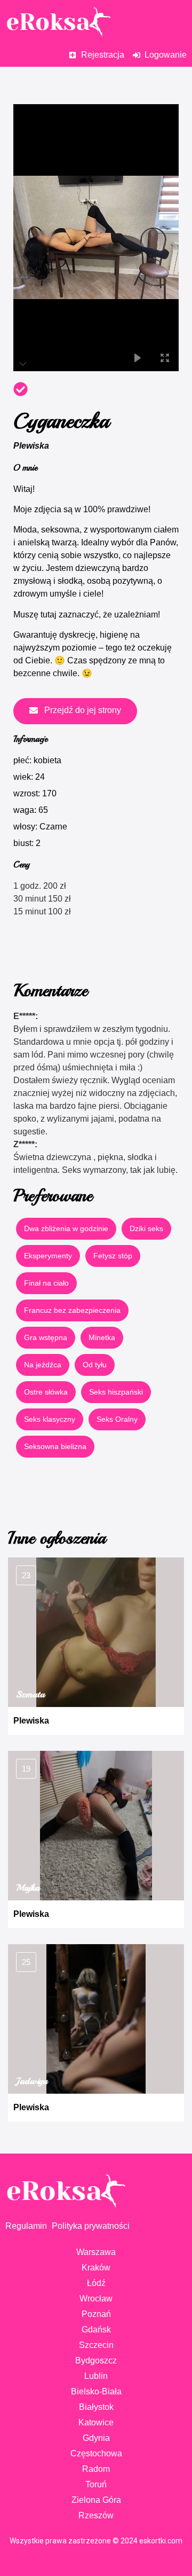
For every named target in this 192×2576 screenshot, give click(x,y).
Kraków (96, 2268)
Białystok (96, 2407)
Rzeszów (96, 2515)
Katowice (96, 2422)
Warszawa (96, 2252)
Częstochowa (96, 2453)
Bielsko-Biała (96, 2391)
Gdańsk (96, 2330)
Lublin (96, 2376)
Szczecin (96, 2345)
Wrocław (96, 2299)
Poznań (96, 2314)
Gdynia (96, 2438)
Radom (96, 2469)
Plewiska (31, 446)
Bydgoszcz (96, 2360)
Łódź (96, 2283)
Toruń (96, 2484)
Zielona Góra (96, 2500)
